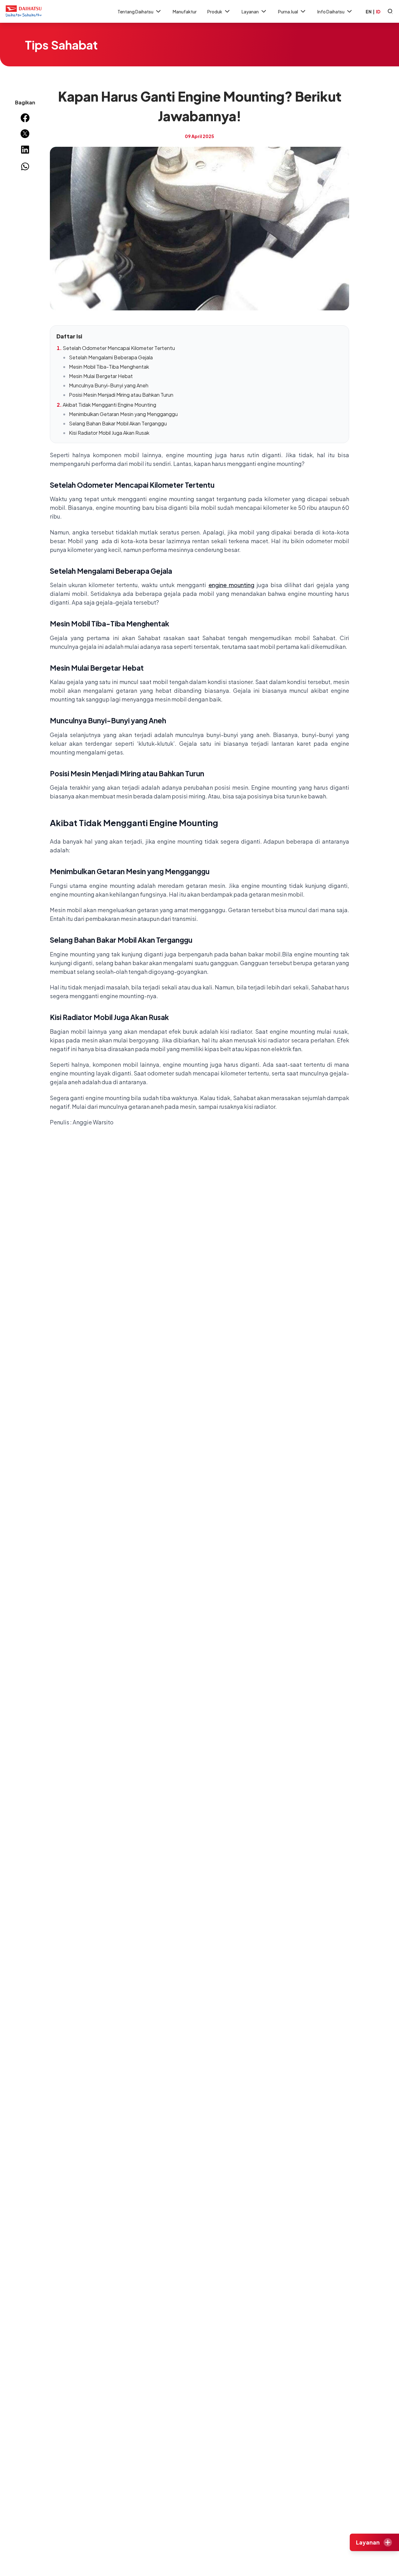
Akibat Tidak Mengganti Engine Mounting (109, 405)
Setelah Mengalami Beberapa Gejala (111, 357)
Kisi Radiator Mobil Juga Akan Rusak (109, 433)
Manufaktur (185, 12)
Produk (215, 12)
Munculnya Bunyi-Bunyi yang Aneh (109, 385)
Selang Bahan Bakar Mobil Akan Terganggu (118, 423)
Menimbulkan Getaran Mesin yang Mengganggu (123, 414)
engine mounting (231, 585)
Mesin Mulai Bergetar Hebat (101, 376)
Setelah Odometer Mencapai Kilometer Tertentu (119, 348)
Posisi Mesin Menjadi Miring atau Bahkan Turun (121, 395)
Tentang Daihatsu (135, 12)
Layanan (250, 12)
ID (378, 12)
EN (369, 12)
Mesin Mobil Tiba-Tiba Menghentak (109, 367)
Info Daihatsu (331, 12)
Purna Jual (288, 12)
